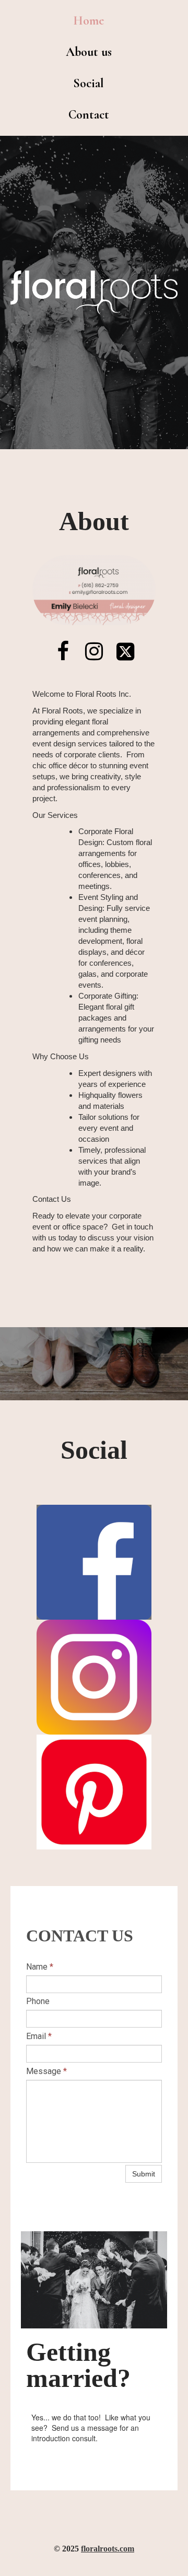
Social (89, 83)
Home (89, 21)
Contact (89, 115)
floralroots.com (108, 2549)
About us (89, 52)
